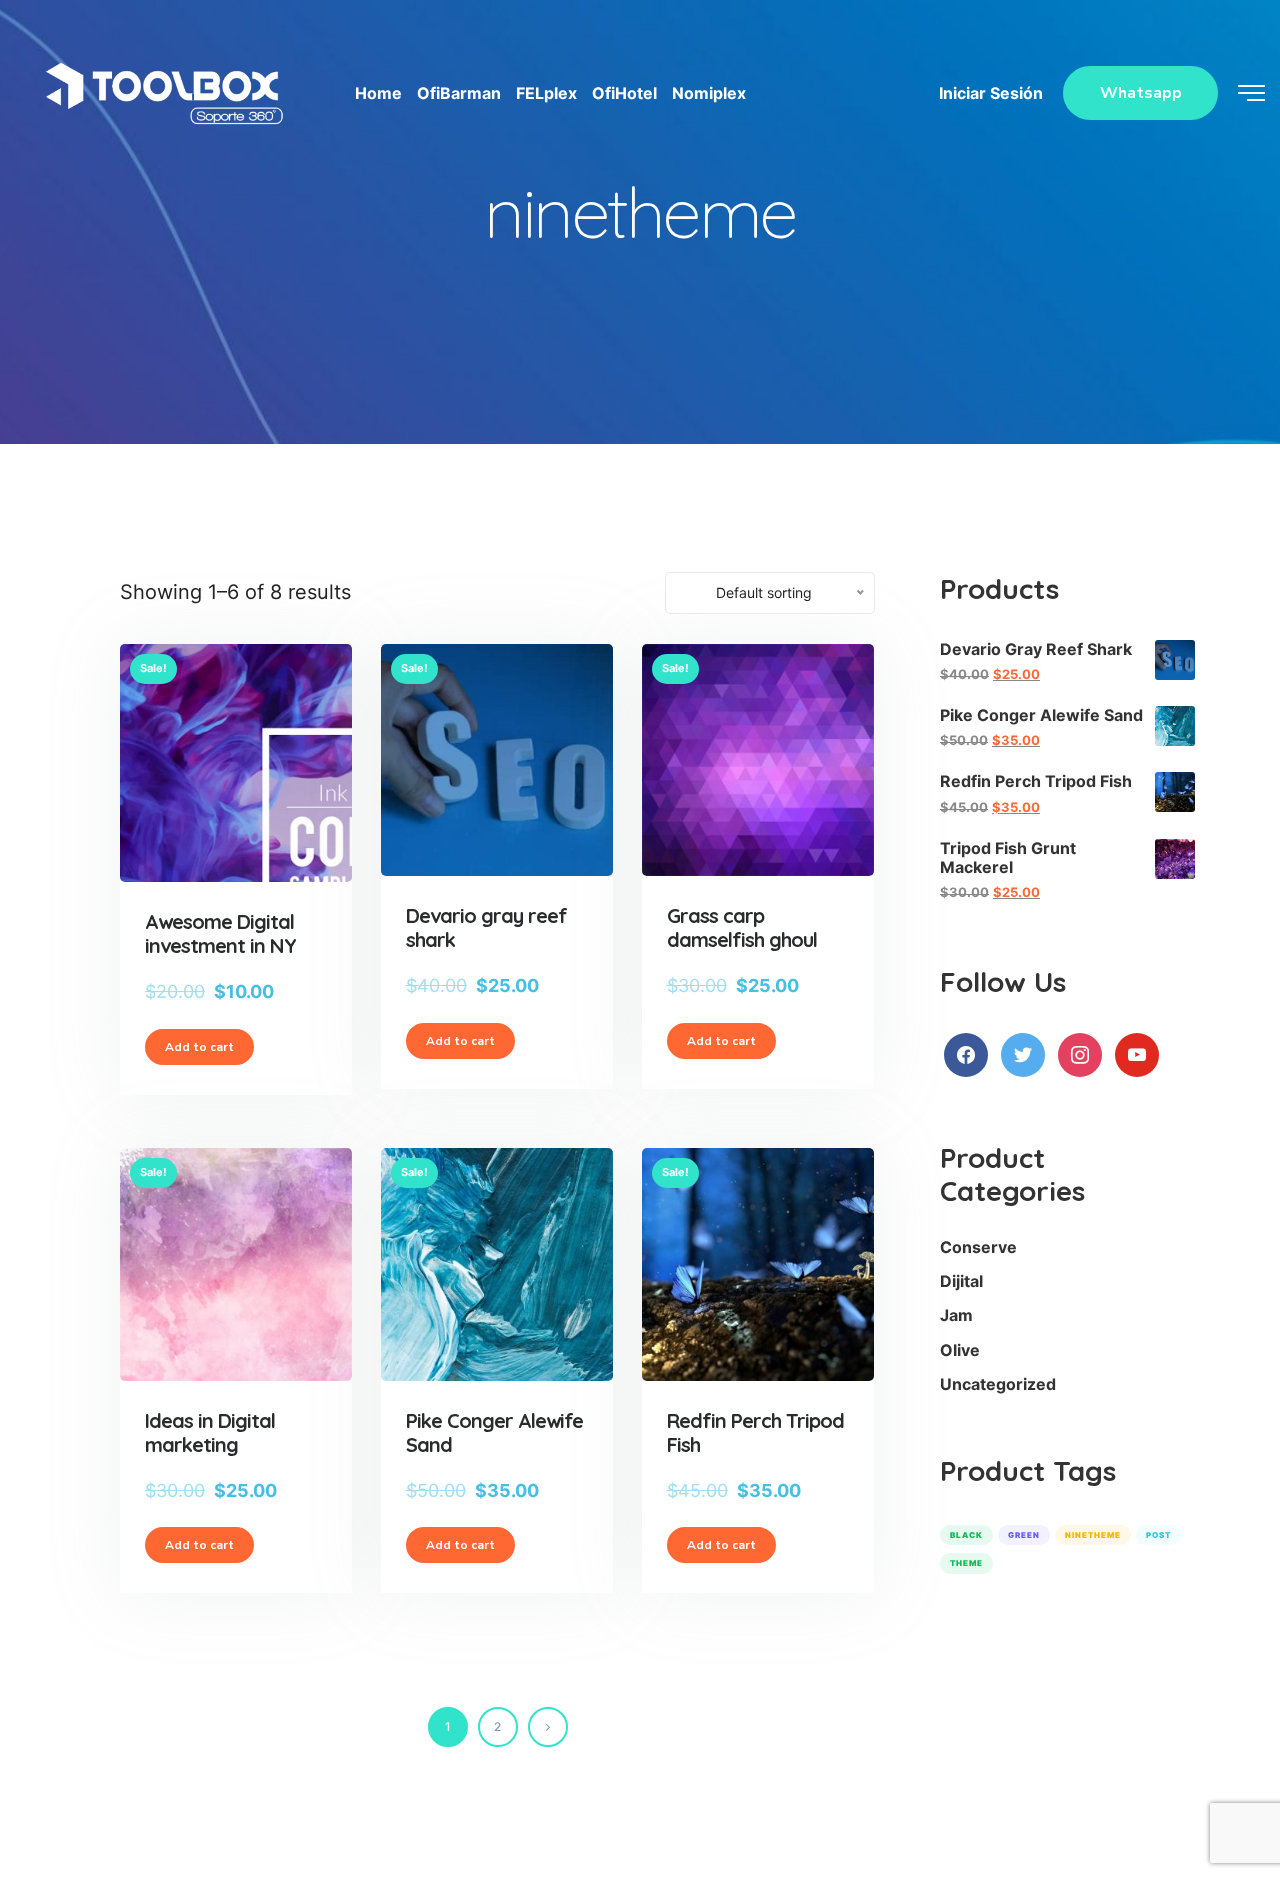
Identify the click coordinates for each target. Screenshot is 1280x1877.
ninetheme (1093, 1535)
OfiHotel (624, 93)
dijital (961, 1281)
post (1158, 1535)
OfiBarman (459, 93)
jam (956, 1315)
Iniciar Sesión (991, 93)
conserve (978, 1247)
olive (960, 1350)
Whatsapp (1141, 93)
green (1024, 1535)
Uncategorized (998, 1384)
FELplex (546, 93)
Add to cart (199, 1047)
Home (378, 93)
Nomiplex (709, 93)
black (966, 1535)
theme (966, 1563)
